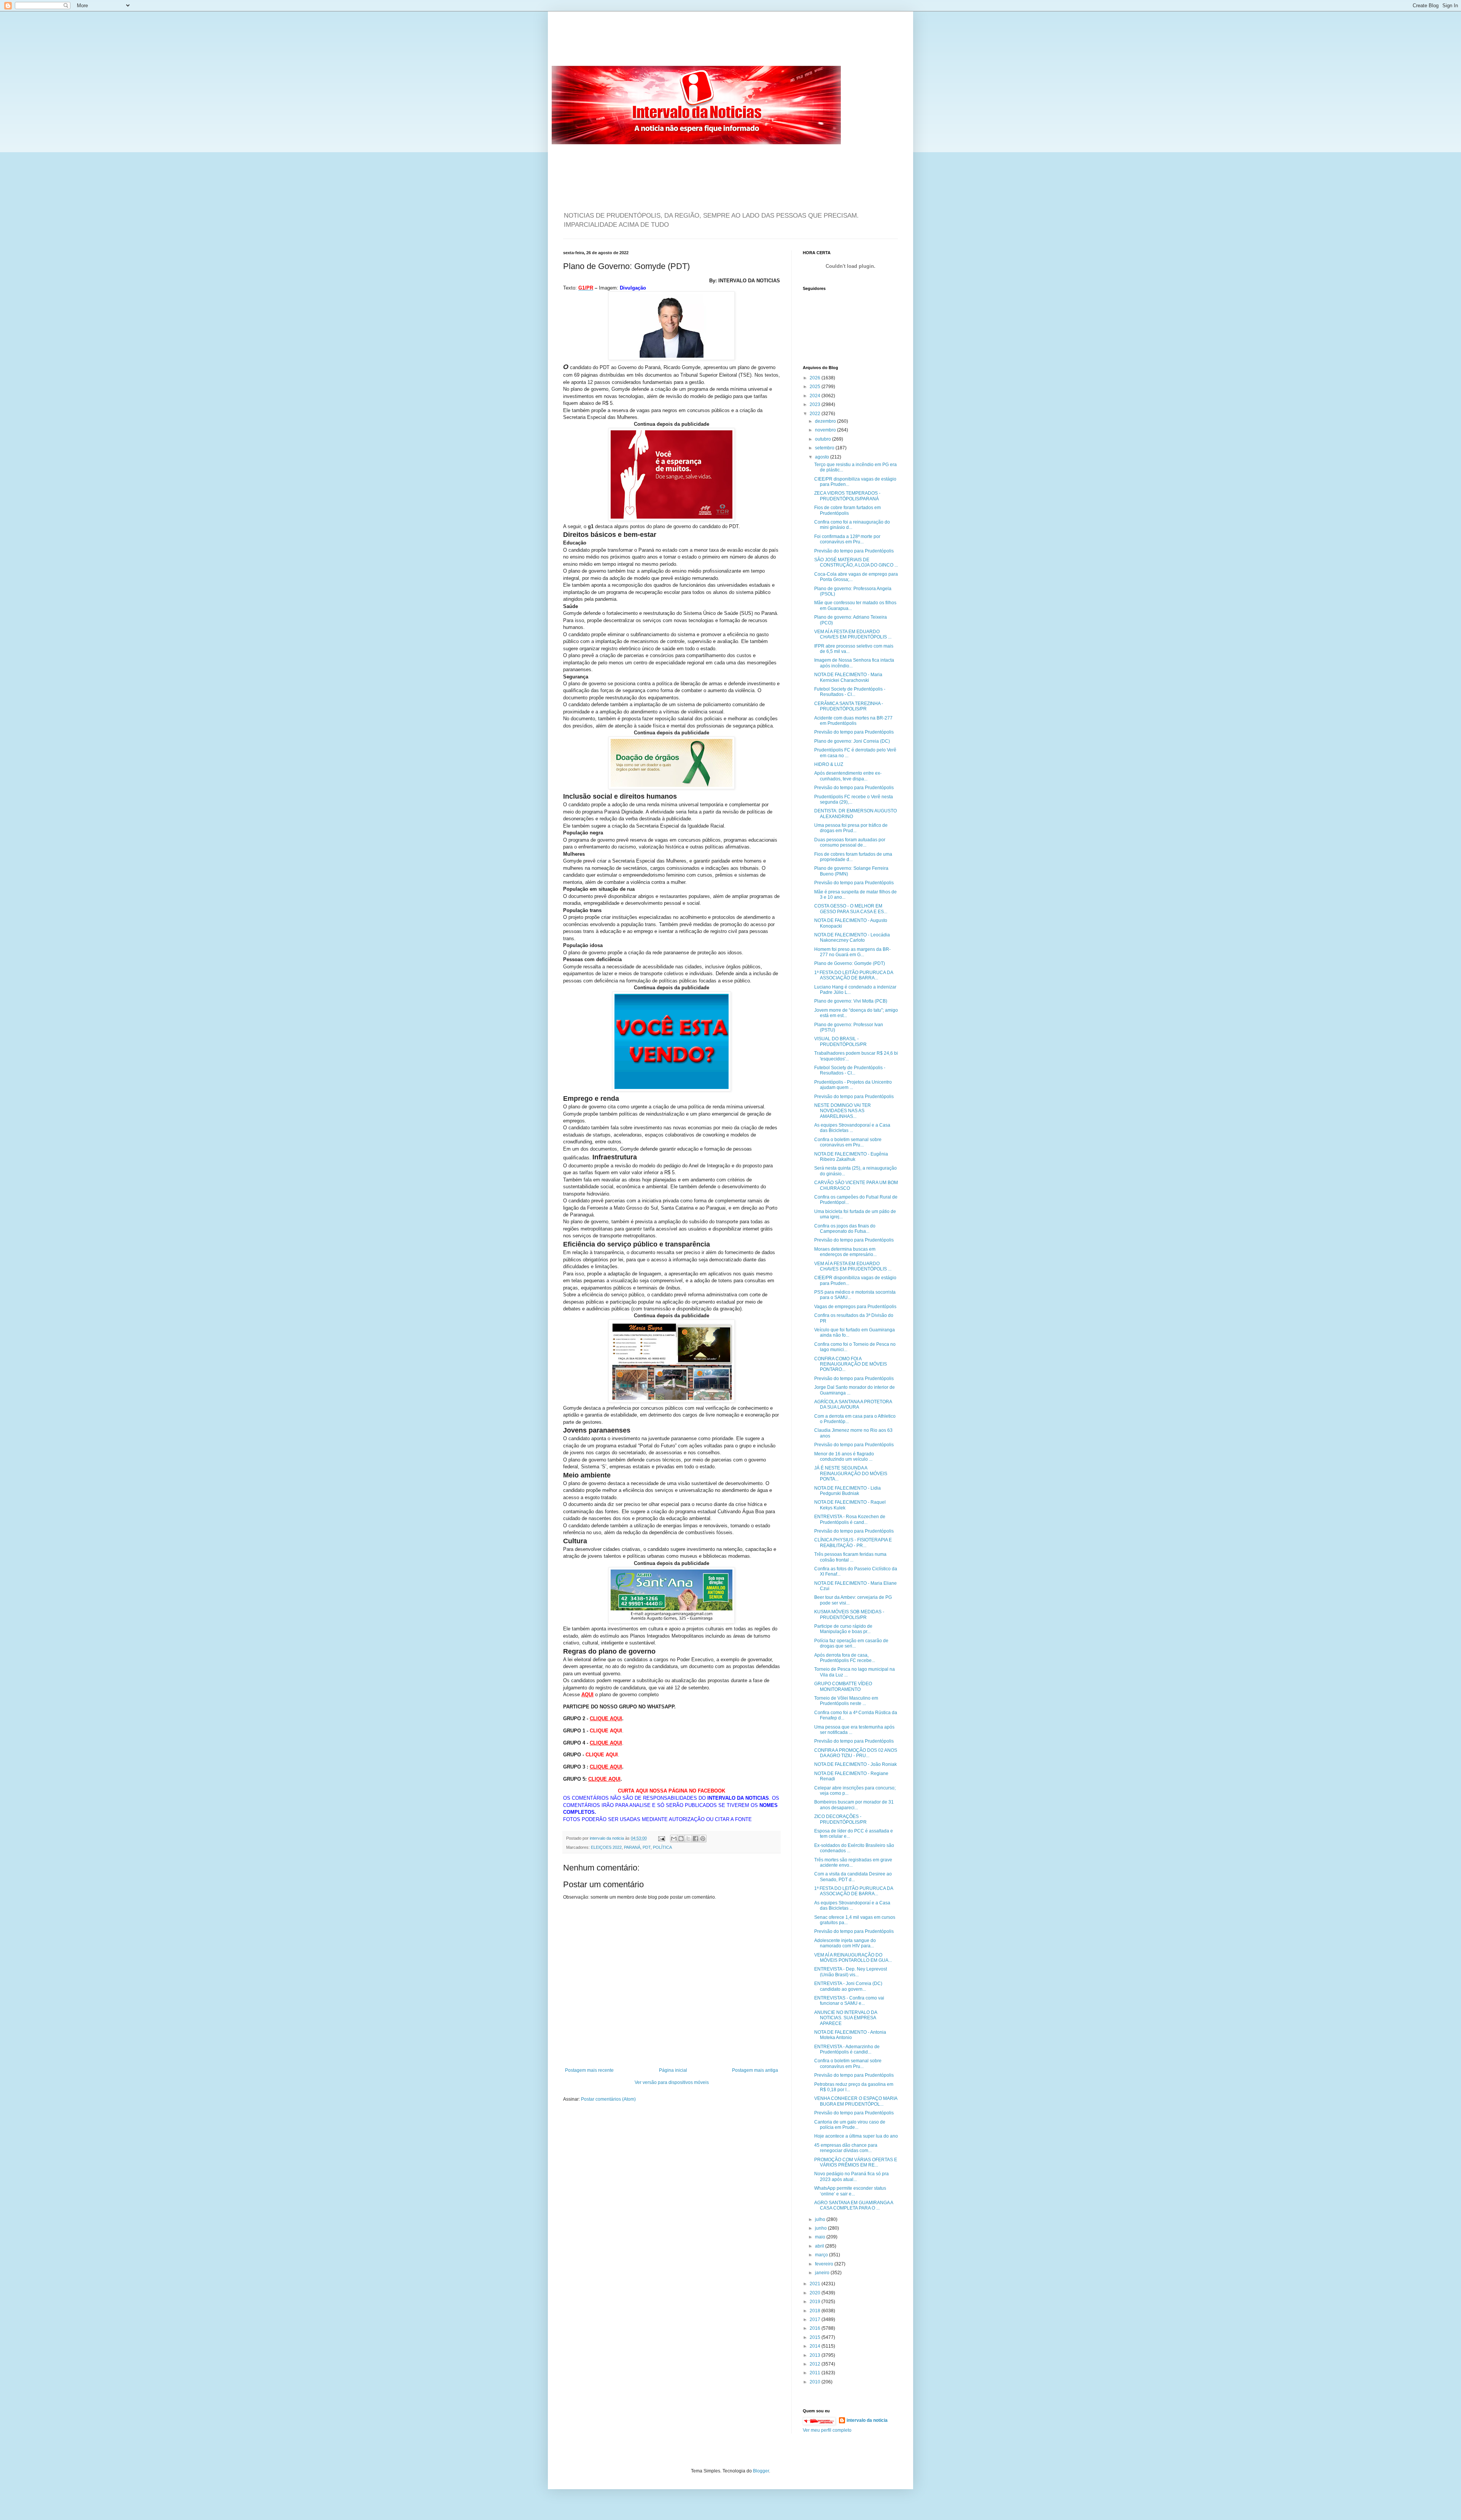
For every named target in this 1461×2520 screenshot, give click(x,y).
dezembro (826, 421)
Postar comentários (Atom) (608, 2099)
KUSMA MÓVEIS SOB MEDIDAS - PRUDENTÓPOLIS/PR (849, 1614)
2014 (816, 2346)
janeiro (823, 2273)
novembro (826, 430)
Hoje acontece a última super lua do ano (856, 2136)
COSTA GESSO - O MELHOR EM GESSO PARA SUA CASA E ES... (851, 909)
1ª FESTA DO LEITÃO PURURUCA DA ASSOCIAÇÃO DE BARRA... (854, 975)
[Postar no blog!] (681, 1839)
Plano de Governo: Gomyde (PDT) (850, 963)
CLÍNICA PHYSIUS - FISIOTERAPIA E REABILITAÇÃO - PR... (853, 1543)
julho (821, 2219)
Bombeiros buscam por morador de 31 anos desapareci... (854, 1805)
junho (821, 2228)
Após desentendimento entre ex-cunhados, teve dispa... (848, 776)
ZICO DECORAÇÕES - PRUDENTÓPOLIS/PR (840, 1819)
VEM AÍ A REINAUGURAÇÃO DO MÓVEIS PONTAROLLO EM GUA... (853, 1958)
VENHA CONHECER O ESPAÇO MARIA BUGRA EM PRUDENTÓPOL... (856, 2101)
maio (821, 2237)
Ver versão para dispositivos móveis (672, 2082)
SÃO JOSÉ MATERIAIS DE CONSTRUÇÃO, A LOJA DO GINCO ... (856, 562)
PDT (647, 1847)
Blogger (761, 2471)
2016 (816, 2328)
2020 (816, 2293)
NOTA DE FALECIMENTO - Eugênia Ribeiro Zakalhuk (851, 1157)
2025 (816, 387)
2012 (816, 2364)
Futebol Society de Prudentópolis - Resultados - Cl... (850, 692)
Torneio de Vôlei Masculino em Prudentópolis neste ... (846, 1701)
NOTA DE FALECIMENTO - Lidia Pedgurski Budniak (847, 1491)
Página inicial (673, 2070)
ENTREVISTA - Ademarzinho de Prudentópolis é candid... (847, 2049)
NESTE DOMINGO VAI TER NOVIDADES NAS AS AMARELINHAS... (843, 1111)
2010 (816, 2382)
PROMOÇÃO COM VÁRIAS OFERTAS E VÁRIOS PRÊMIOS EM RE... (856, 2162)
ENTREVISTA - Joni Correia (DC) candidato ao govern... (848, 1986)
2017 (816, 2319)
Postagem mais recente (589, 2070)
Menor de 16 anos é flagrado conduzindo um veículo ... (844, 1457)
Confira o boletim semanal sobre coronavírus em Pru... (848, 1142)
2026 (816, 378)
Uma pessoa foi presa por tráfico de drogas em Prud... (851, 828)
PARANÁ (632, 1847)
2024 (816, 396)
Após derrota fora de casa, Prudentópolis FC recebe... (845, 1658)
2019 (816, 2302)
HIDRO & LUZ (829, 764)
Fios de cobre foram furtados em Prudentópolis (847, 510)
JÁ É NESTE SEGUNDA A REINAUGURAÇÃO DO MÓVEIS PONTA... (851, 1473)
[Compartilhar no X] (688, 1839)
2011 (816, 2373)
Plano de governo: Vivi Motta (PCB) (851, 1001)
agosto (823, 457)
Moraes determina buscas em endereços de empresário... (845, 1252)
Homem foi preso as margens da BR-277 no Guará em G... (852, 952)
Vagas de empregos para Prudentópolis (855, 1307)
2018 (816, 2311)
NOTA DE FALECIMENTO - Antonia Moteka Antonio (850, 2035)
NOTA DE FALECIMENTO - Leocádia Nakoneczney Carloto (852, 938)
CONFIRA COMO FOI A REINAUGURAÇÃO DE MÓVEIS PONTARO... (851, 1364)
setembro (825, 448)
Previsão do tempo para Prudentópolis (854, 551)
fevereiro (825, 2264)
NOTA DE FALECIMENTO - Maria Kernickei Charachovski (848, 677)
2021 (816, 2284)
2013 (816, 2355)
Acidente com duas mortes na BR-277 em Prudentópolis (853, 721)
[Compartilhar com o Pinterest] (703, 1839)
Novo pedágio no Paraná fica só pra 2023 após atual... (851, 2176)
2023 (816, 404)
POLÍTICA (662, 1847)
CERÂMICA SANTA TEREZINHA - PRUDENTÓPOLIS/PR (849, 706)
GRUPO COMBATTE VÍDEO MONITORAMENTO (843, 1686)
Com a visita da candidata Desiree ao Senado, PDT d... (853, 1877)
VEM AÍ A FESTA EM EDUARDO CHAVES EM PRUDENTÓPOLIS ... (853, 634)
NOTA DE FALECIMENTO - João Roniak (855, 1764)
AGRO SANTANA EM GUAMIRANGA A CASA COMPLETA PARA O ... (854, 2205)
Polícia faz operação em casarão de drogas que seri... (851, 1643)
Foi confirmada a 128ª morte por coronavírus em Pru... (847, 539)
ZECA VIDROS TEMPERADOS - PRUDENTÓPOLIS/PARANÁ (847, 496)
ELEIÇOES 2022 (606, 1847)
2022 (816, 414)
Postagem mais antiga (755, 2070)
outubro (824, 439)
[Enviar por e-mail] (674, 1839)
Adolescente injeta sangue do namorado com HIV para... (845, 1943)
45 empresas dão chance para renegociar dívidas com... (846, 2148)
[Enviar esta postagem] (661, 1838)
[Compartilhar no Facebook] (695, 1839)
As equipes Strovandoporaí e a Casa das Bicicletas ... (852, 1128)
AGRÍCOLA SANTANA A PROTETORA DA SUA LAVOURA (853, 1404)
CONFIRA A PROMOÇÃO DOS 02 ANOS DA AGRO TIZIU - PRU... (856, 1753)
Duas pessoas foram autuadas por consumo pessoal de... (850, 842)
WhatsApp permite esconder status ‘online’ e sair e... (850, 2191)
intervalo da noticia (607, 1838)
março (822, 2255)
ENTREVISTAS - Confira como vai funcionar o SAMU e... (849, 2001)
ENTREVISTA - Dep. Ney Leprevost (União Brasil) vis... (851, 1972)
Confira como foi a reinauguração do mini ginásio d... (852, 525)
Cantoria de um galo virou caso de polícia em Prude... (850, 2125)
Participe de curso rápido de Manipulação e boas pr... (843, 1629)
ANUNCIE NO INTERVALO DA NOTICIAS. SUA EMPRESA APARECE (846, 2018)
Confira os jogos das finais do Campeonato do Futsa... (845, 1229)
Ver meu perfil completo (827, 2430)
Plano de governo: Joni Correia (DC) (852, 741)
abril (820, 2246)
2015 (816, 2337)
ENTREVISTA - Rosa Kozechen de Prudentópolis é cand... (850, 1519)
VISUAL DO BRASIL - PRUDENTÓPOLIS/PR (840, 1041)
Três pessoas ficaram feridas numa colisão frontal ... (850, 1557)
